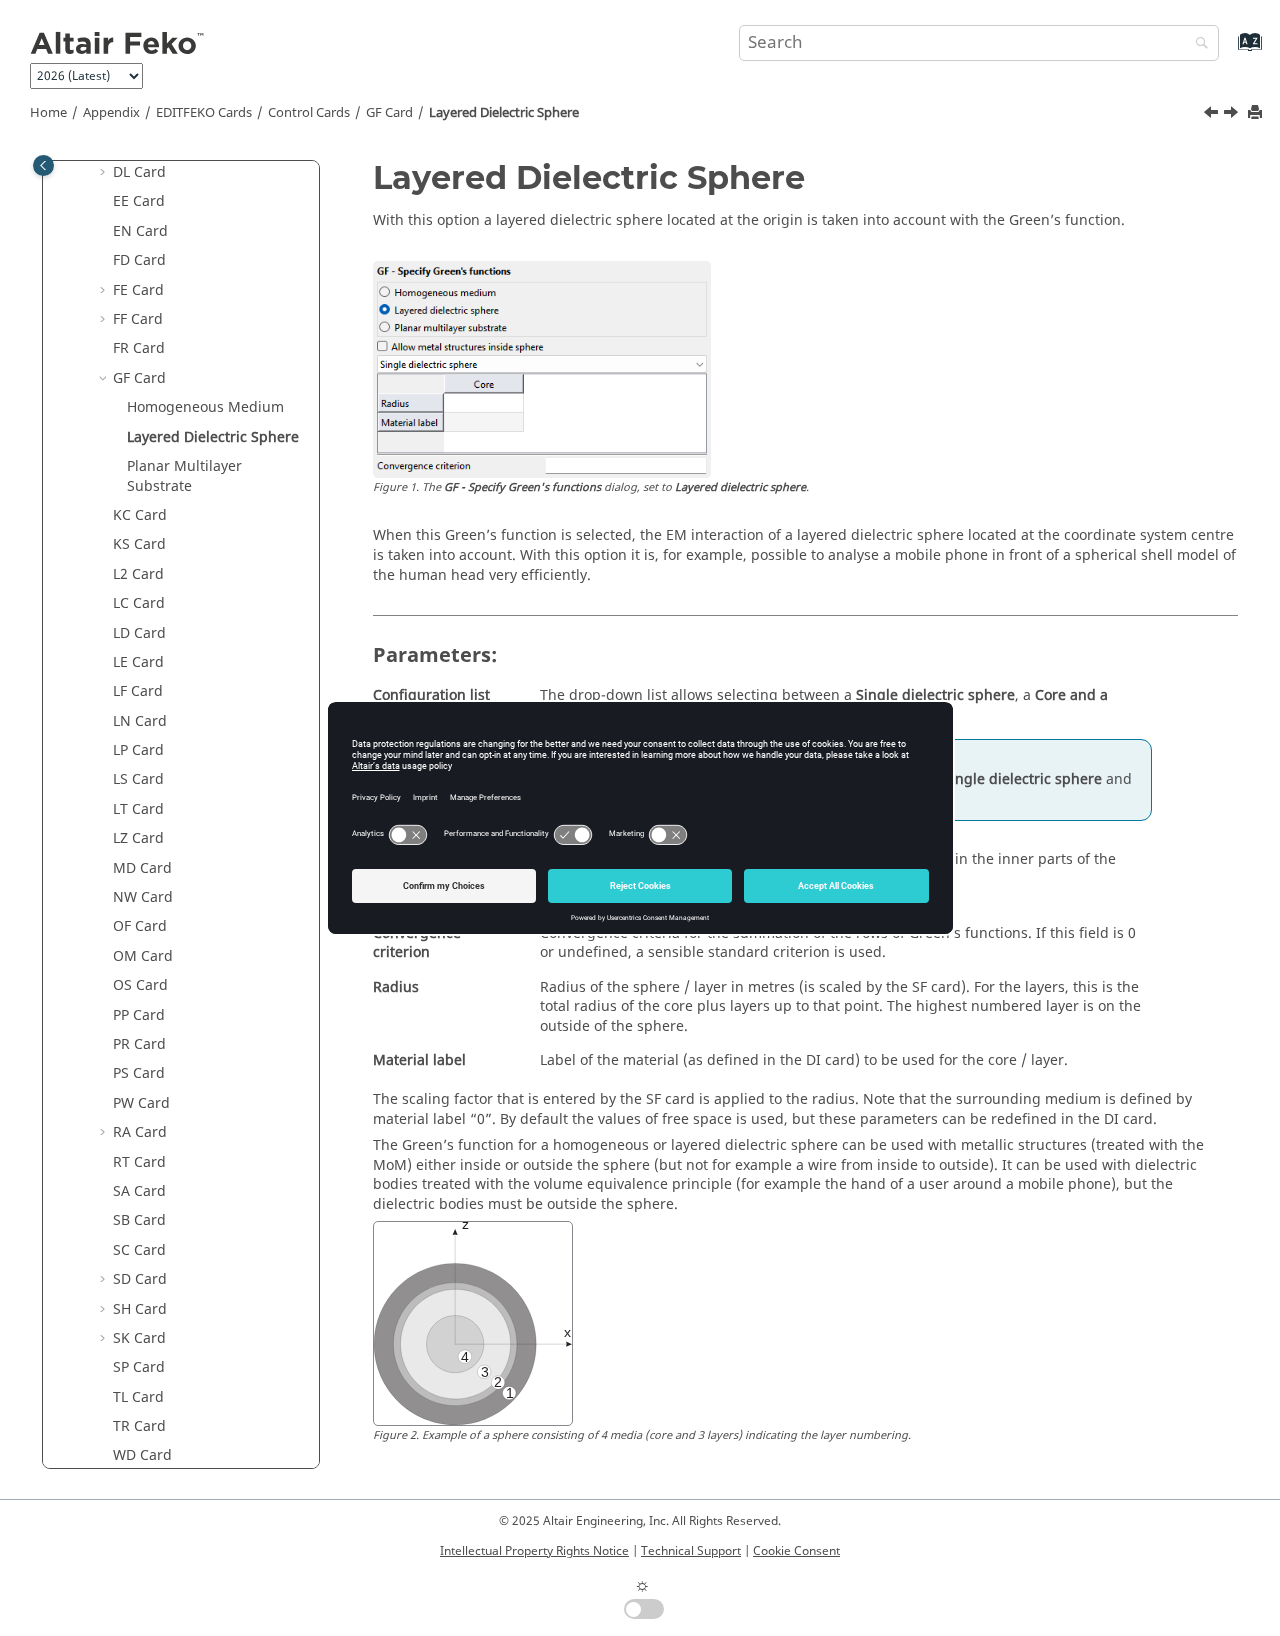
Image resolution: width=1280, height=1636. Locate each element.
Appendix (111, 113)
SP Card (139, 1367)
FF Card (138, 319)
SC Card (139, 1250)
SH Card (140, 1309)
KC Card (140, 515)
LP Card (138, 750)
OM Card (143, 956)
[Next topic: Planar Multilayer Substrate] (1233, 115)
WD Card (142, 1455)
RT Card (139, 1162)
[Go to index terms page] (1228, 51)
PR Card (139, 1044)
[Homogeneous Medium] (1213, 115)
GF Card (389, 113)
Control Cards (309, 113)
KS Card (139, 544)
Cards (204, 113)
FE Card (138, 290)
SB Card (139, 1220)
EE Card (139, 201)
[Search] (1197, 44)
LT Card (138, 809)
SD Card (140, 1279)
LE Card (138, 662)
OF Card (140, 926)
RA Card (140, 1132)
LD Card (139, 633)
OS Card (140, 985)
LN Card (140, 721)
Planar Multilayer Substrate (184, 476)
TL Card (138, 1397)
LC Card (139, 603)
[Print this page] (1257, 113)
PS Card (139, 1073)
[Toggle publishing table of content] (43, 165)
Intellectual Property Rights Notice (534, 1551)
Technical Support (691, 1551)
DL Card (139, 172)
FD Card (139, 260)
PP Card (139, 1015)
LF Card (138, 691)
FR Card (139, 348)
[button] (105, 173)
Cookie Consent (796, 1551)
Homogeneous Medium (205, 407)
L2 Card (138, 574)
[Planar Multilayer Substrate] (1233, 115)
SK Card (139, 1338)
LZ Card (138, 838)
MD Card (142, 868)
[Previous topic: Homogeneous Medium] (1213, 115)
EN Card (140, 231)
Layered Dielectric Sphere (504, 113)
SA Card (139, 1191)
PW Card (141, 1103)
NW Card (143, 897)
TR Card (139, 1426)
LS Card (138, 779)
